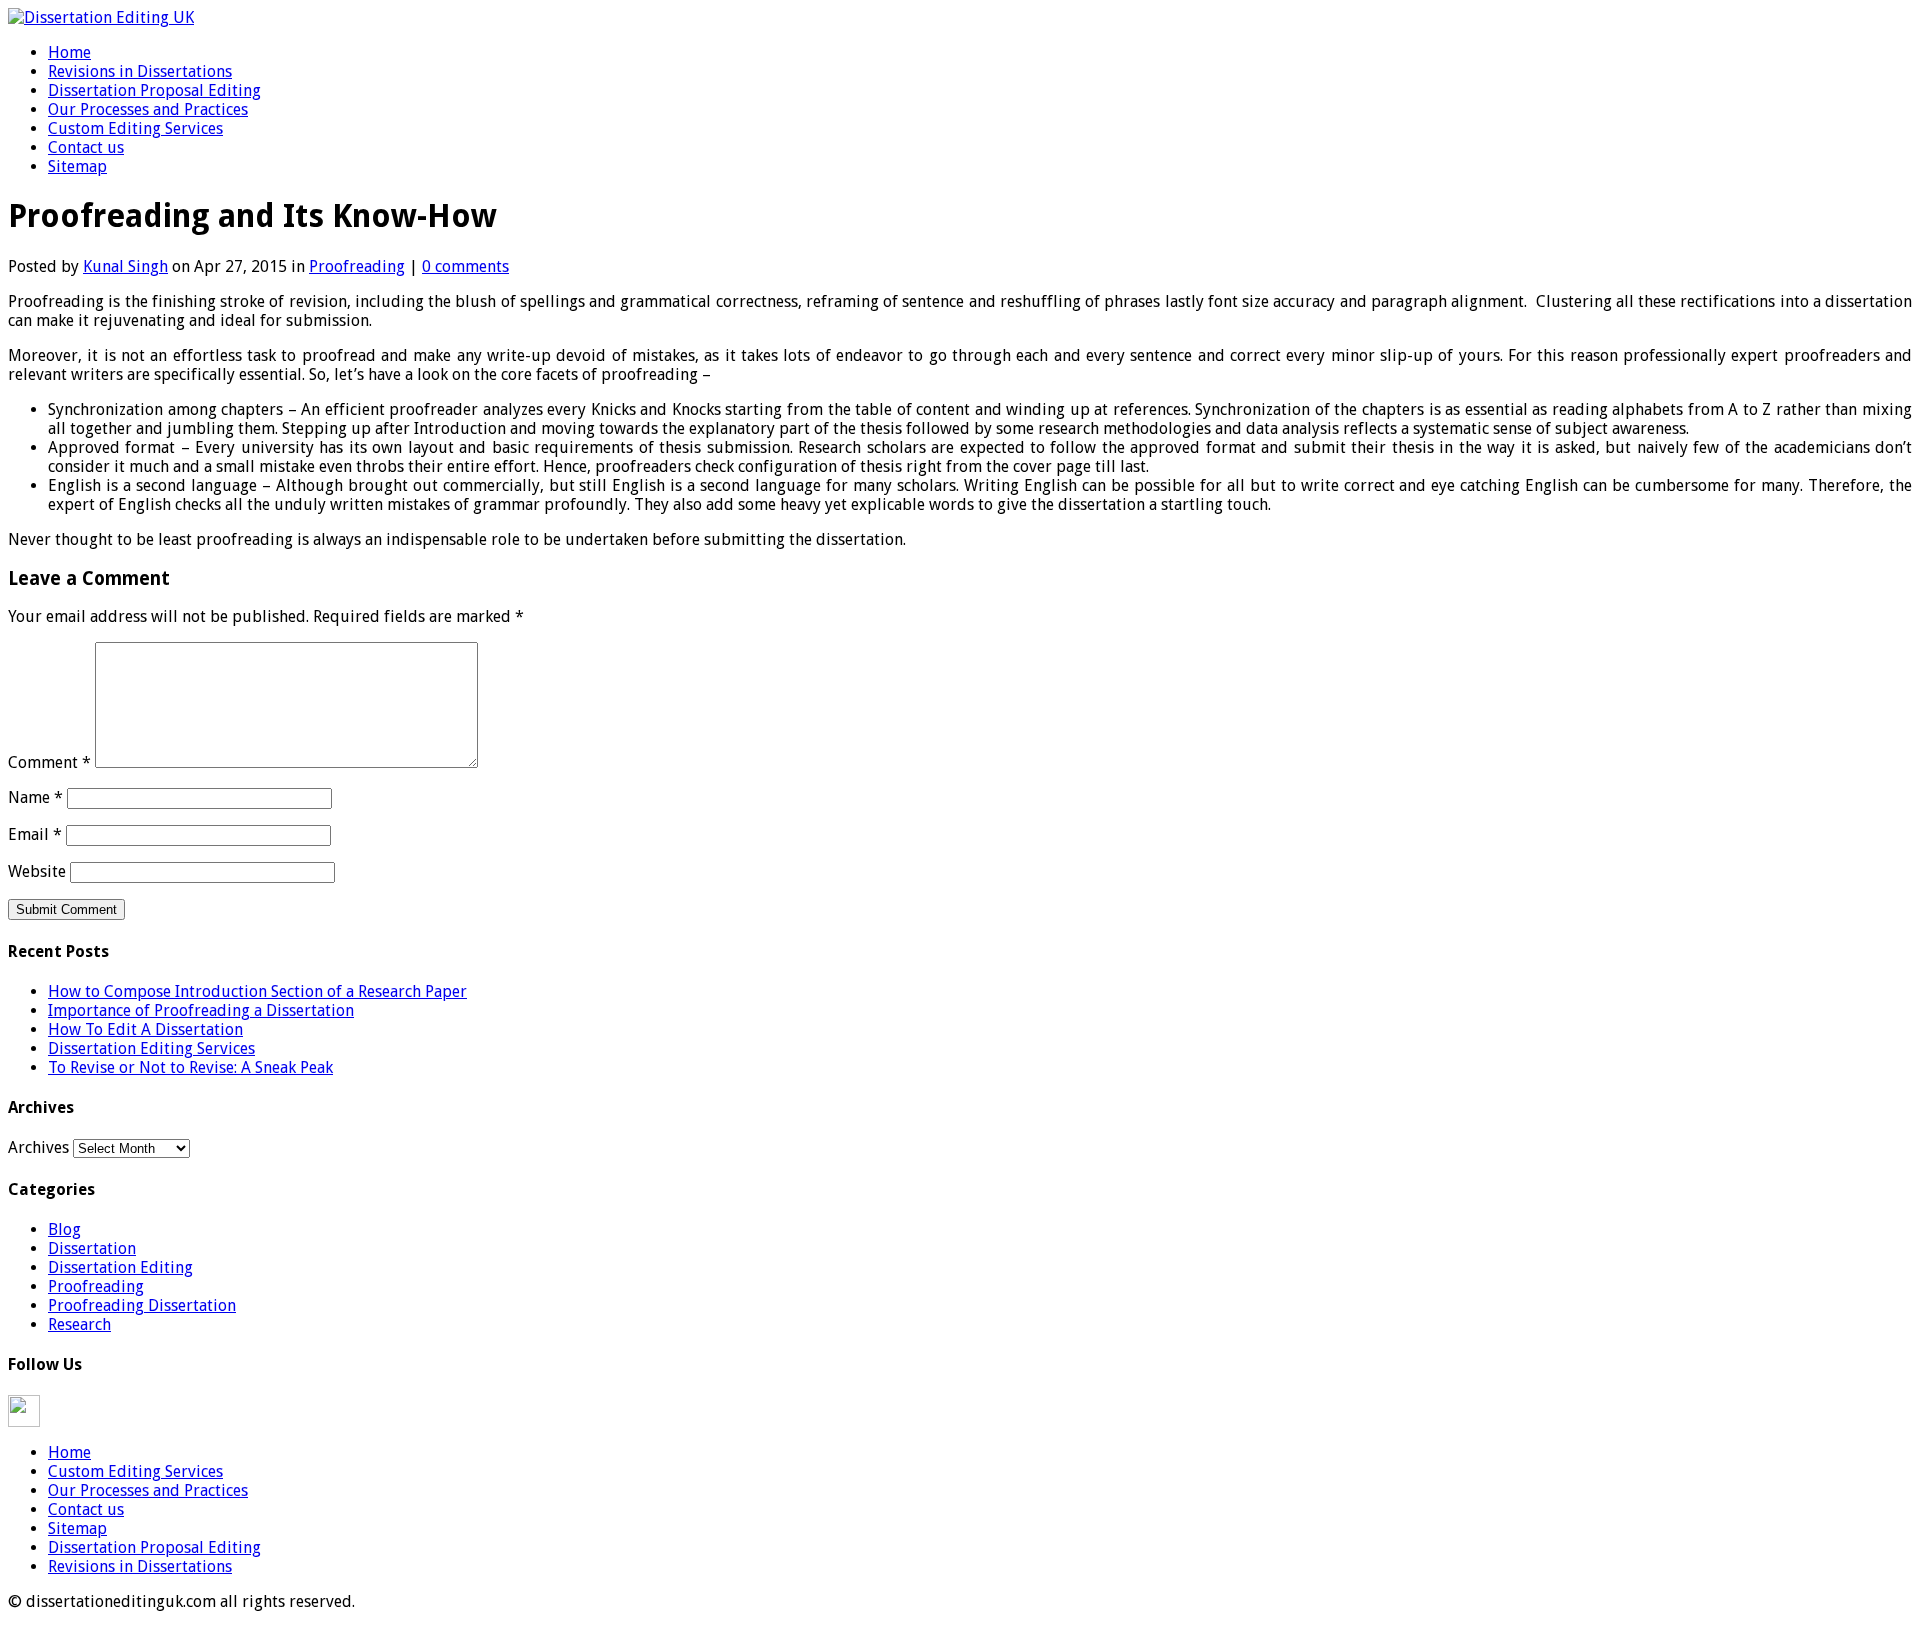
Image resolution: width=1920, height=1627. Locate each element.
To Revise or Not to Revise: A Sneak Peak (190, 1067)
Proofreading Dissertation (142, 1305)
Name (35, 797)
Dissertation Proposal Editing (154, 90)
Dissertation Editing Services (151, 1048)
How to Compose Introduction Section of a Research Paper (257, 991)
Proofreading (357, 266)
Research (79, 1324)
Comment (49, 762)
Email (35, 834)
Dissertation (92, 1248)
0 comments (465, 266)
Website (37, 871)
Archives (38, 1147)
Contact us (86, 147)
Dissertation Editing (120, 1267)
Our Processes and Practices (148, 109)
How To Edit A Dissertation (145, 1029)
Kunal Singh (125, 266)
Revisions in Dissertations (140, 71)
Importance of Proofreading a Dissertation (201, 1010)
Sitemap (77, 166)
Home (69, 52)
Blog (64, 1229)
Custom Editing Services (135, 128)
